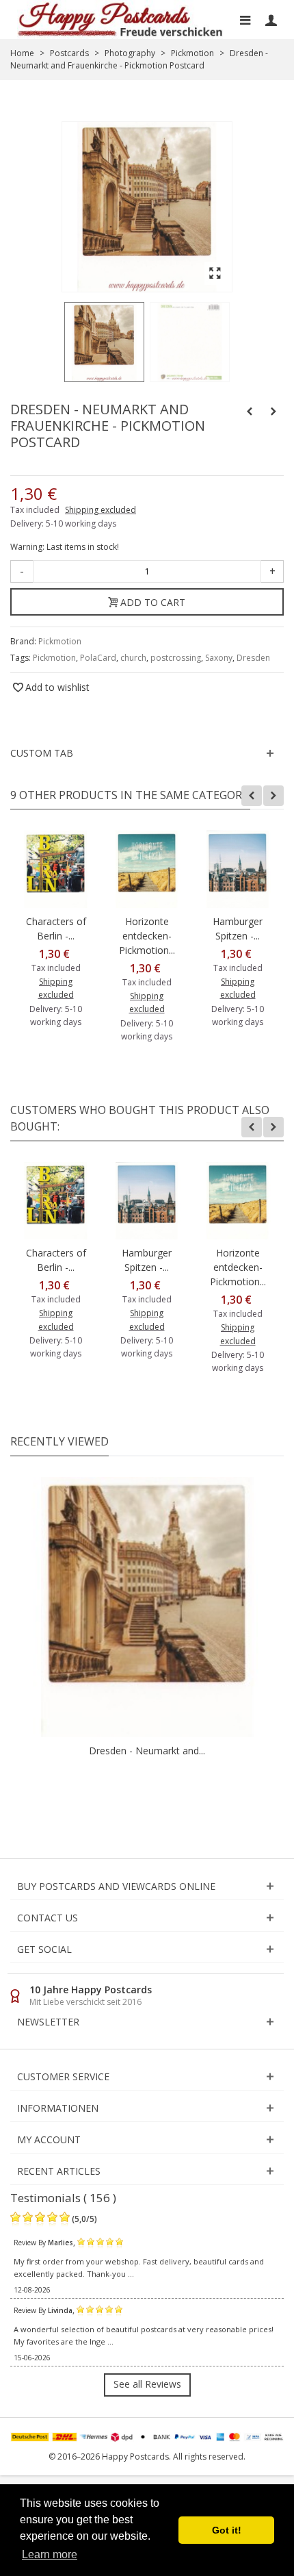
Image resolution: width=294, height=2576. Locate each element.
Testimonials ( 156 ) (63, 2198)
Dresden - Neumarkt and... (147, 1751)
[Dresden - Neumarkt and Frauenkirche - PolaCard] (104, 342)
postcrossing (176, 658)
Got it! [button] (227, 2530)
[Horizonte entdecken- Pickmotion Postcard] (147, 869)
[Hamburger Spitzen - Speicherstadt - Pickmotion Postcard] (238, 869)
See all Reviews (147, 2384)
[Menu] (245, 20)
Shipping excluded (101, 510)
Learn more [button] (50, 2554)
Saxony (219, 658)
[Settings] (271, 20)
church (133, 658)
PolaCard (98, 658)
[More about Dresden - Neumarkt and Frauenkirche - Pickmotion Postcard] (147, 1607)
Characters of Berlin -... (56, 929)
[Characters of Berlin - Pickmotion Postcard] (56, 869)
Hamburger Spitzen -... (238, 929)
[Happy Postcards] (121, 20)
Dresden (253, 658)
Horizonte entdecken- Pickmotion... (147, 936)
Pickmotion (60, 641)
